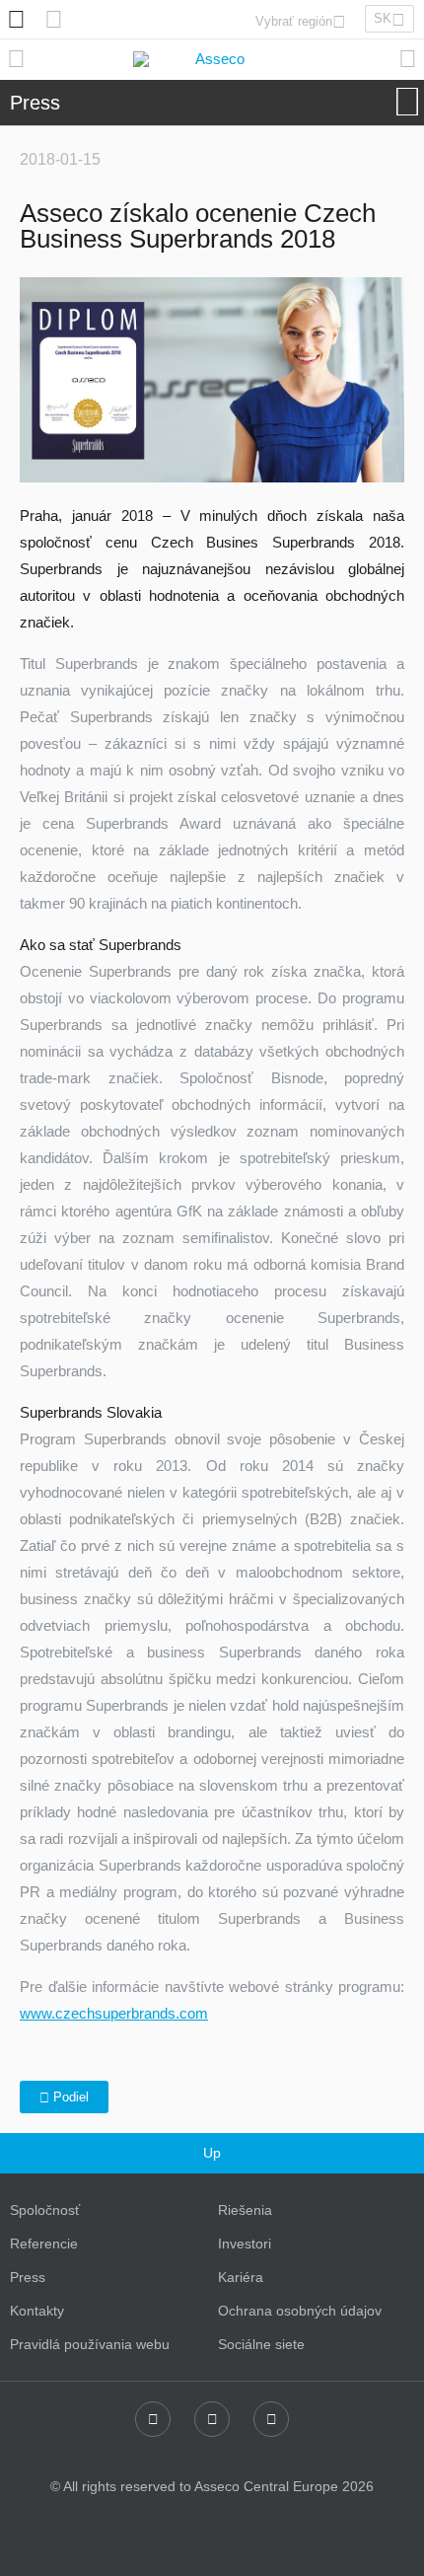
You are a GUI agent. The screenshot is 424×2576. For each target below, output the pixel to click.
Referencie (44, 2244)
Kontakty (37, 2311)
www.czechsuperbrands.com (114, 2013)
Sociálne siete (261, 2344)
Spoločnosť (45, 2210)
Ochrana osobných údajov (300, 2311)
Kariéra (241, 2277)
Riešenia (245, 2210)
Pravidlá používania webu (90, 2344)
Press (28, 2277)
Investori (245, 2244)
